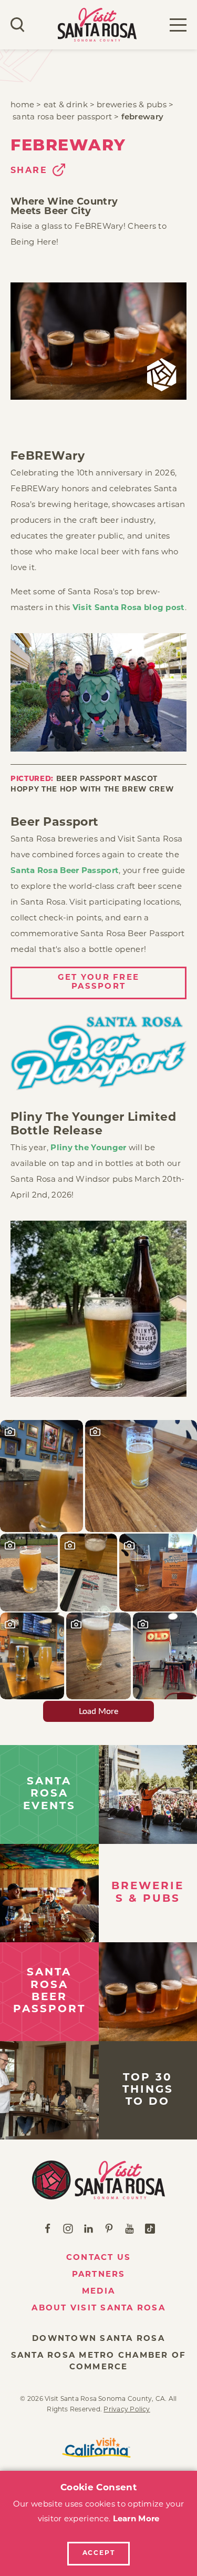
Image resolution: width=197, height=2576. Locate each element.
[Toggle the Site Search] (18, 25)
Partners (99, 2275)
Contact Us (99, 2258)
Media (98, 2292)
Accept (99, 2553)
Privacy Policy (127, 2410)
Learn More (136, 2519)
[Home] (98, 2180)
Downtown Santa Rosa (98, 2339)
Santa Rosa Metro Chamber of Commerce (99, 2362)
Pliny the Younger (88, 1148)
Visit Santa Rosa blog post (129, 608)
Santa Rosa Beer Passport (65, 871)
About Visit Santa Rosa (98, 2309)
